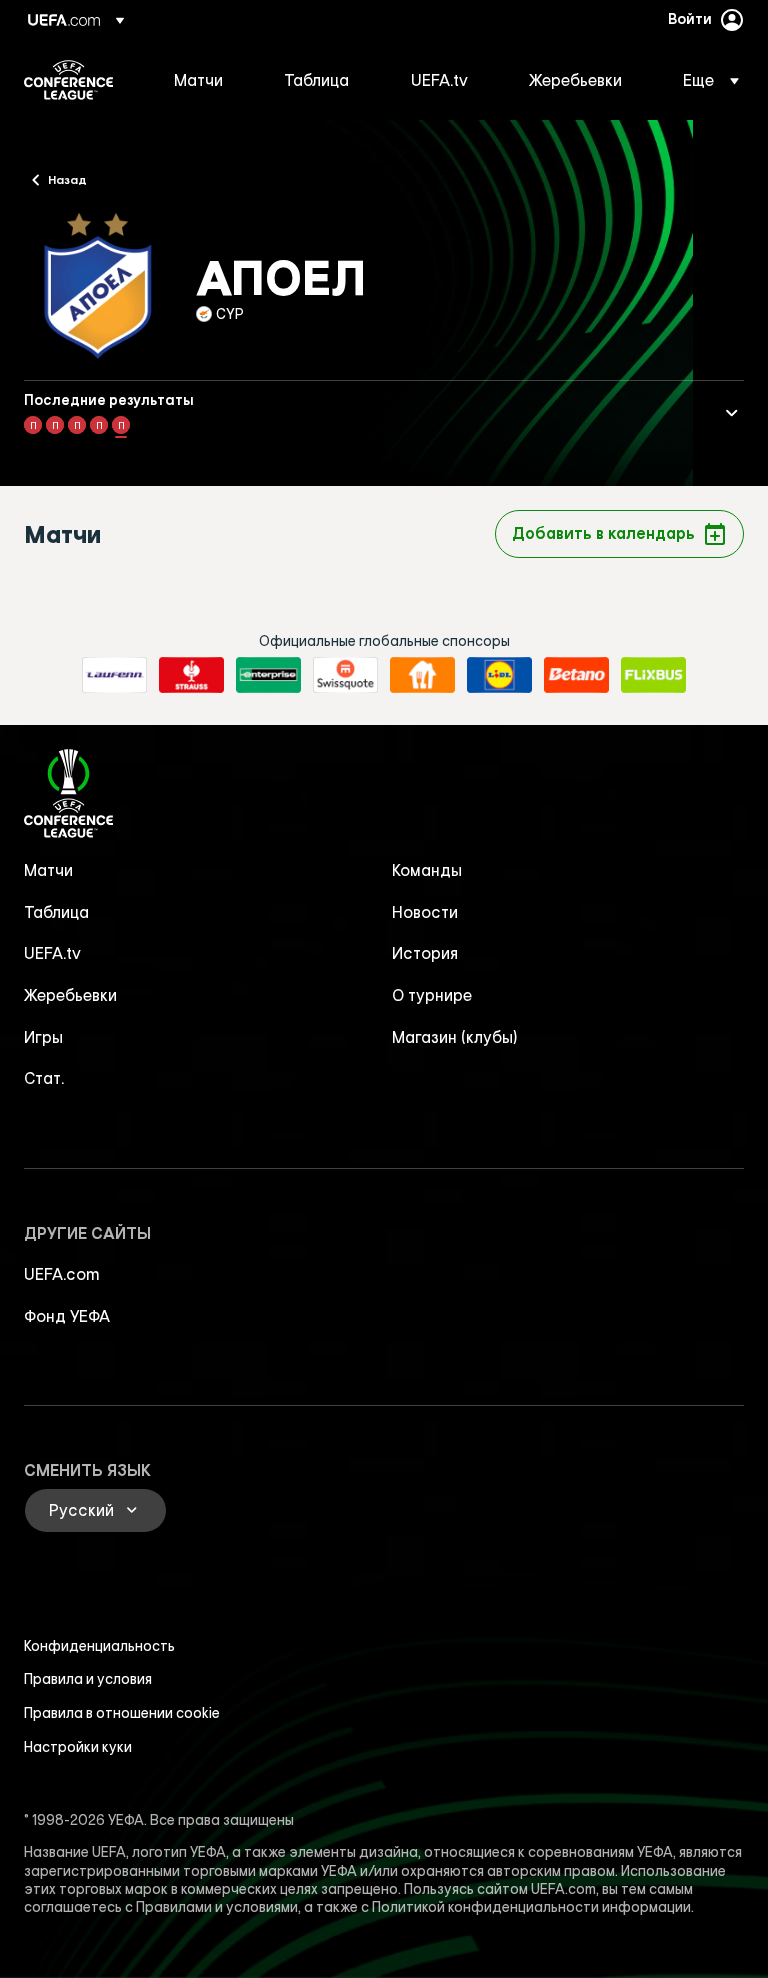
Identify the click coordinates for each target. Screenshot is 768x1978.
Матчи (48, 870)
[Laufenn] (114, 675)
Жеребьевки (70, 995)
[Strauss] (191, 675)
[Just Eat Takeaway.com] (422, 675)
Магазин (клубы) (455, 1037)
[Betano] (576, 675)
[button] (705, 80)
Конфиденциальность (99, 1646)
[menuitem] (204, 80)
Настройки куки (78, 1747)
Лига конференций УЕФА (68, 80)
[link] (198, 80)
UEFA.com (62, 1274)
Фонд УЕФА (67, 1316)
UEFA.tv (52, 953)
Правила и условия (88, 1679)
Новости (425, 912)
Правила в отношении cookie (122, 1713)
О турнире (432, 995)
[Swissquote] (345, 675)
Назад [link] (67, 179)
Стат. (44, 1078)
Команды (427, 870)
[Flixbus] (653, 675)
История (425, 953)
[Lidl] (499, 675)
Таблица (56, 912)
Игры (43, 1037)
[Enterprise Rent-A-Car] (268, 675)
